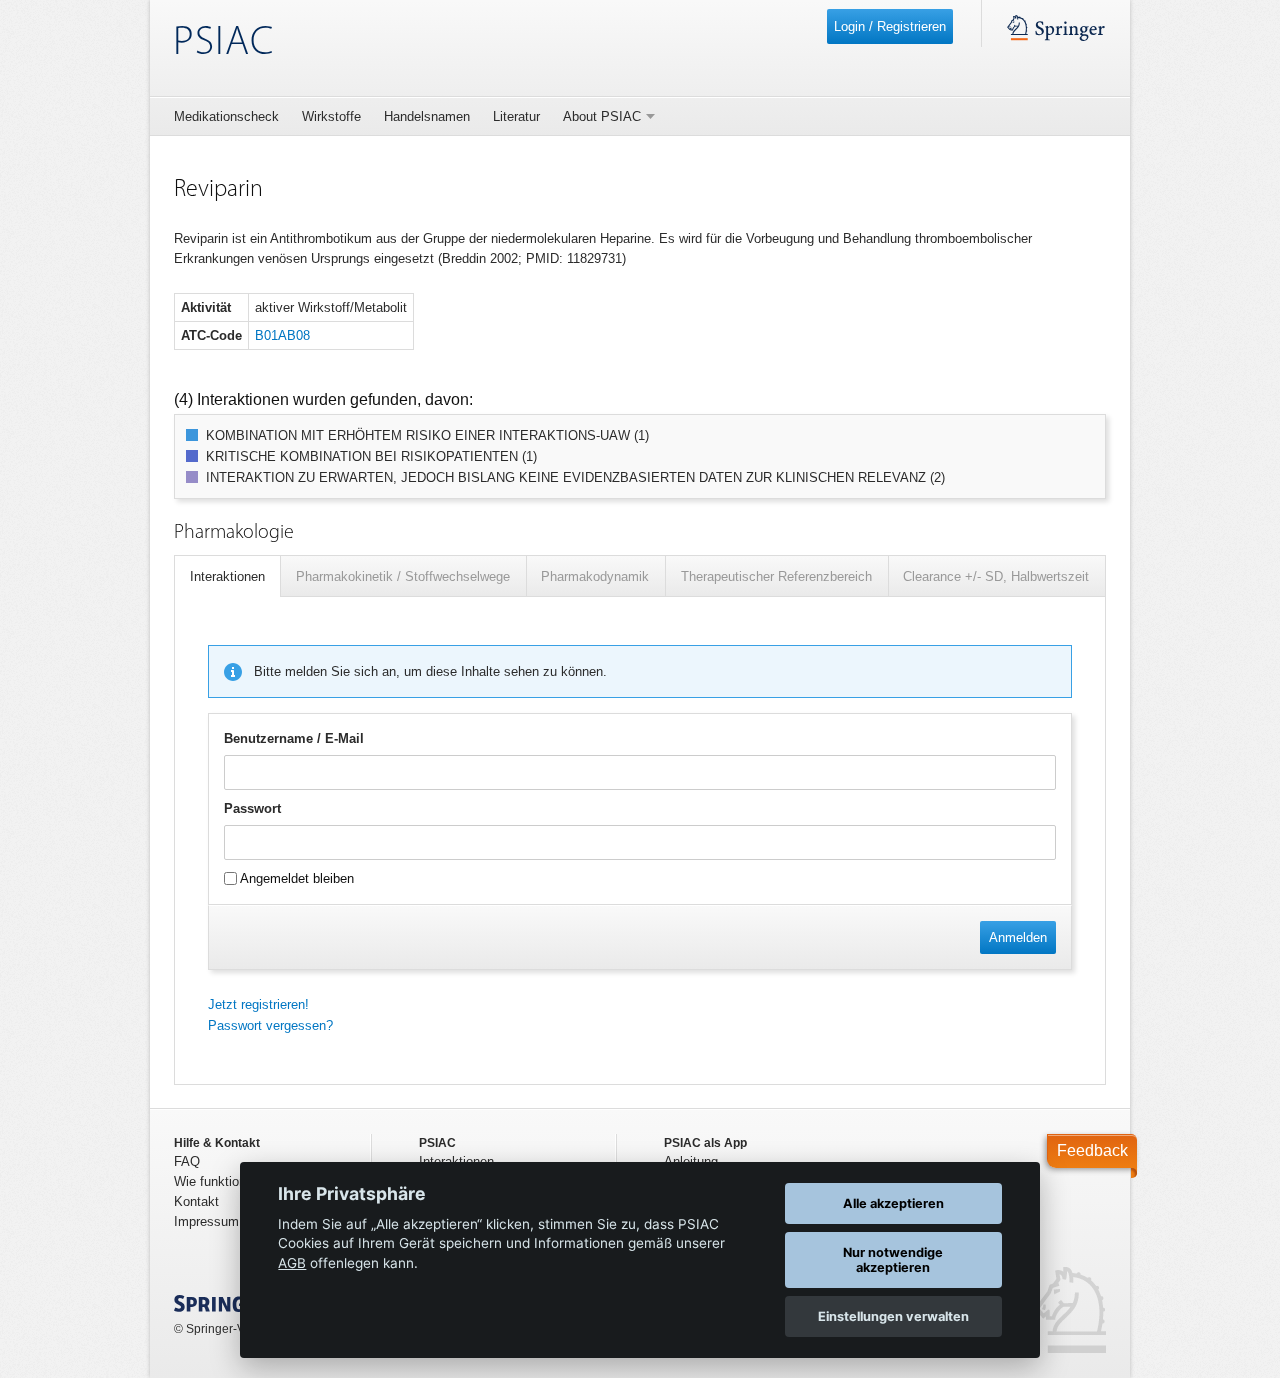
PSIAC (223, 43)
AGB (292, 1263)
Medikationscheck (226, 116)
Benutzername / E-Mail (294, 738)
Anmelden (1018, 937)
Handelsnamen (427, 116)
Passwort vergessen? (270, 1025)
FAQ (187, 1161)
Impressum (206, 1221)
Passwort (252, 808)
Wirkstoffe (331, 116)
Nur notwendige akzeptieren (893, 1260)
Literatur (516, 116)
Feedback (1092, 1150)
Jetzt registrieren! (258, 1004)
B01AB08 (282, 335)
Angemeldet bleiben (295, 878)
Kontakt (196, 1201)
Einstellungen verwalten (893, 1316)
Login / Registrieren (890, 26)
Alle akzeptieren (893, 1203)
